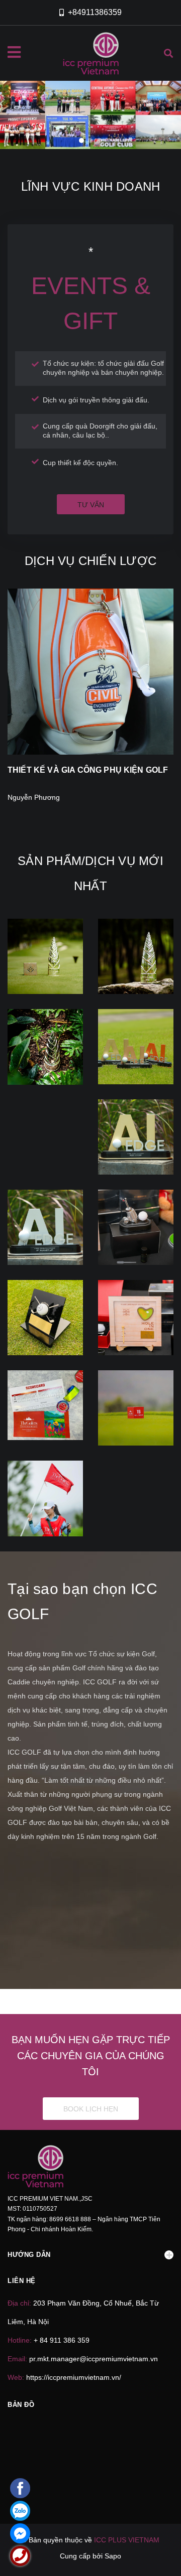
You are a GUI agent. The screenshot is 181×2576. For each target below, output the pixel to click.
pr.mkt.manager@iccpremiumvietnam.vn (94, 2359)
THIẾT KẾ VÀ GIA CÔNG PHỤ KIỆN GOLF (88, 770)
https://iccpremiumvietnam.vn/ (74, 2377)
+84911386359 (95, 12)
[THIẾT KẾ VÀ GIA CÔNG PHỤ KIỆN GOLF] (90, 672)
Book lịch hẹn (91, 2109)
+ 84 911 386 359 (62, 2340)
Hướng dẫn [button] (29, 2255)
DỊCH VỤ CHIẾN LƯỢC (90, 561)
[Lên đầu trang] (157, 2551)
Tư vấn (91, 505)
